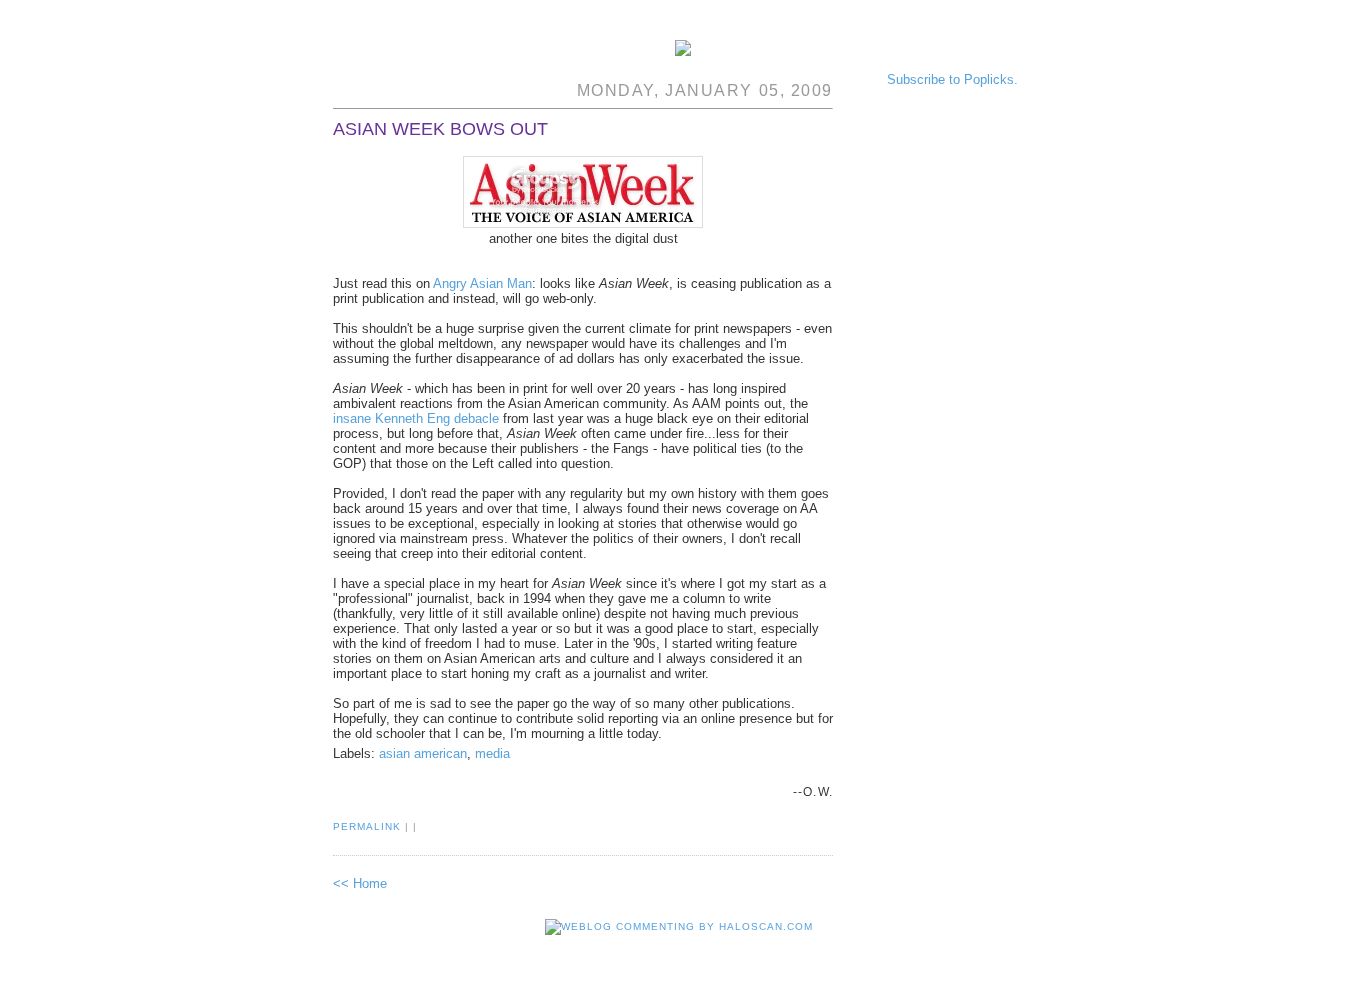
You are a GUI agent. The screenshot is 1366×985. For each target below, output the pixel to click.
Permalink (367, 826)
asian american (423, 753)
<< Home (360, 883)
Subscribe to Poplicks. (952, 79)
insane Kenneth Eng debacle (416, 418)
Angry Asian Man (482, 283)
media (492, 753)
